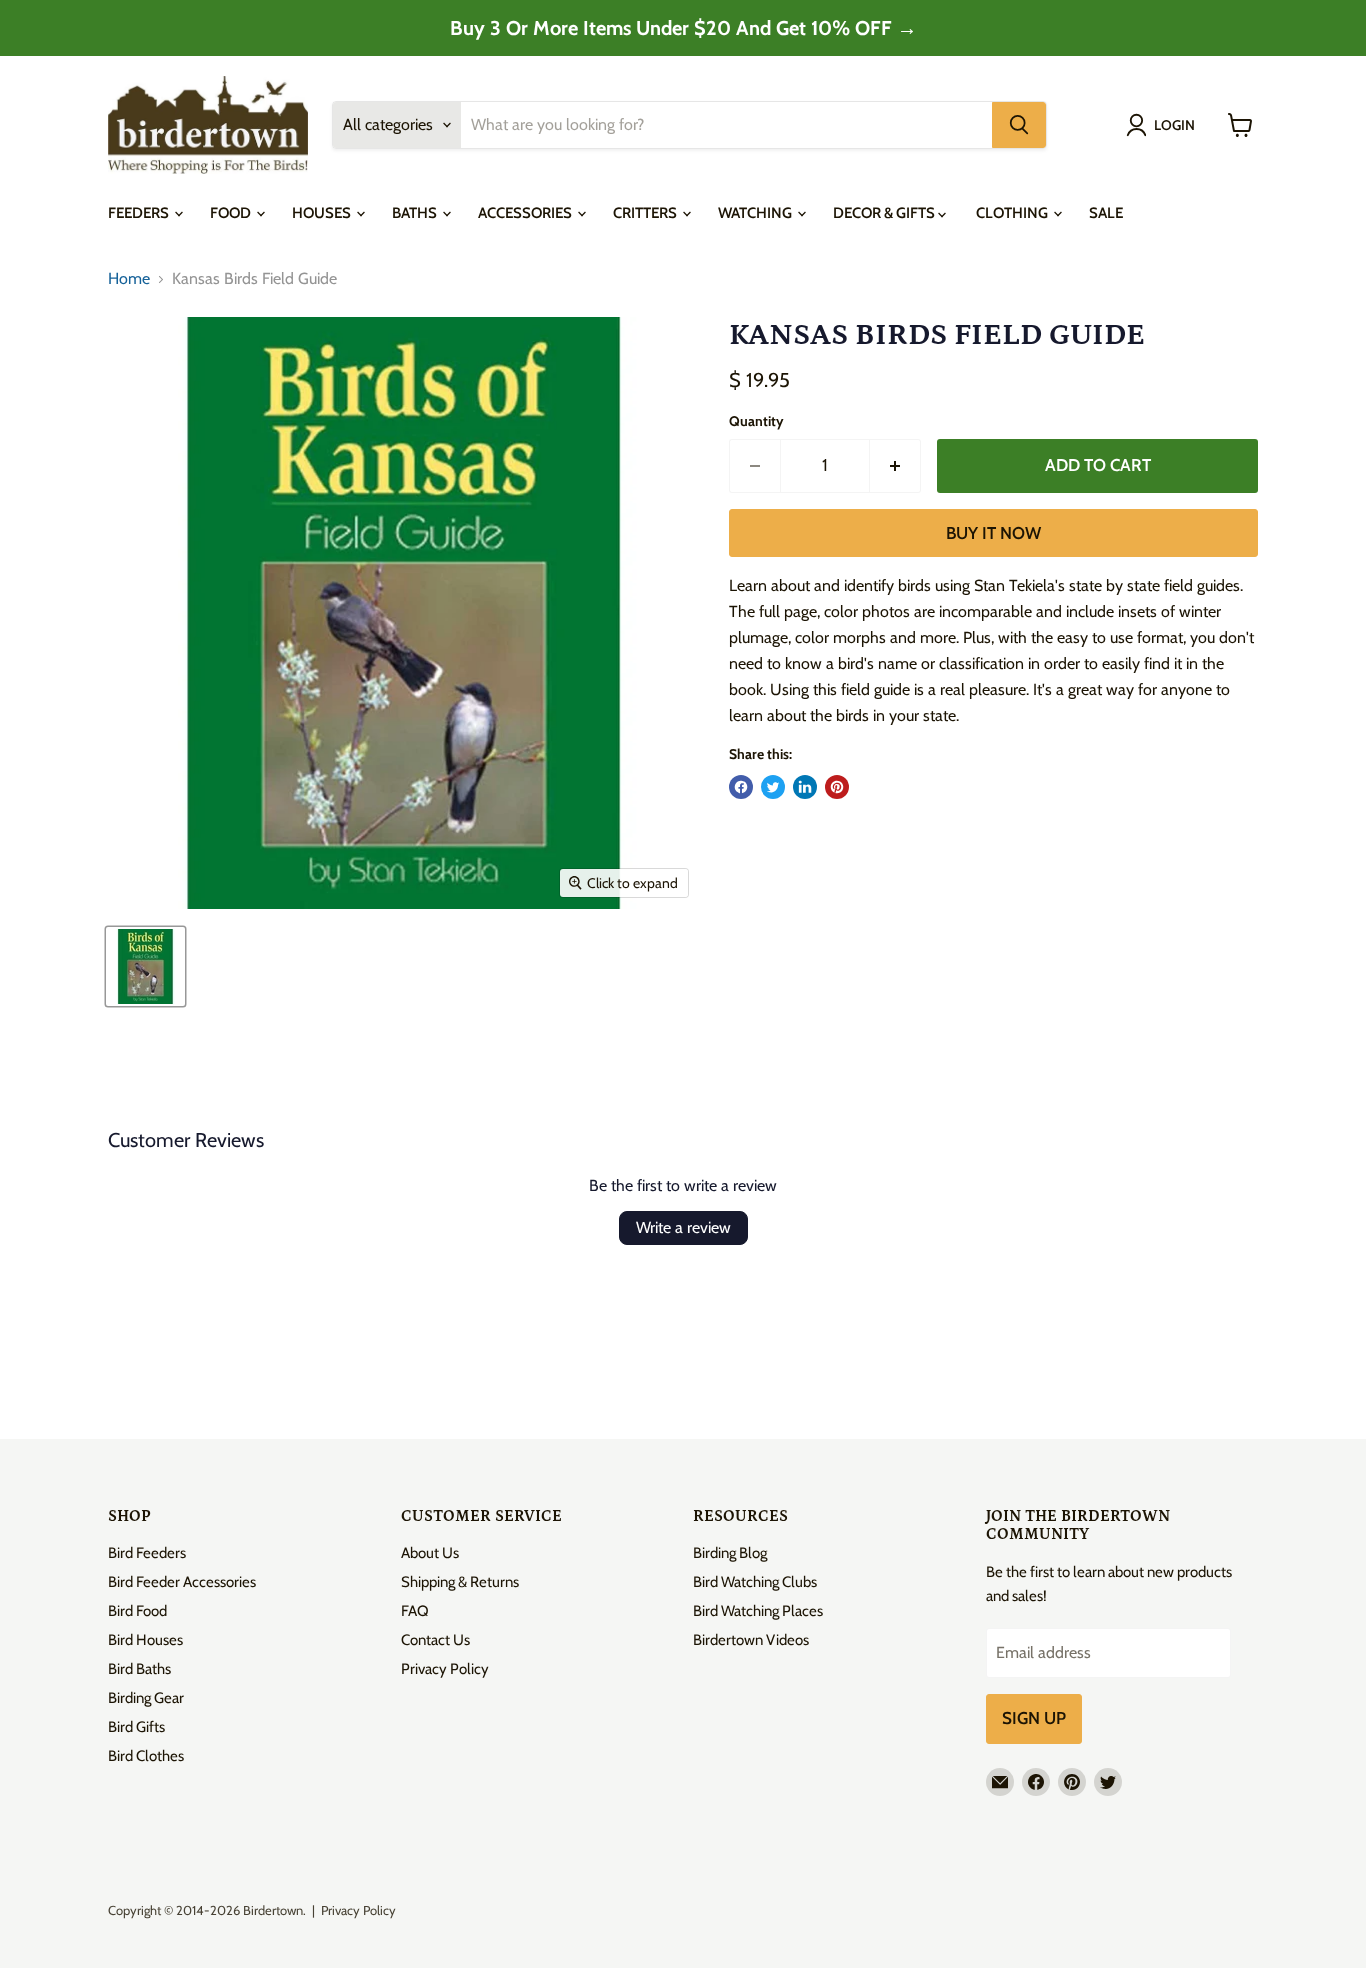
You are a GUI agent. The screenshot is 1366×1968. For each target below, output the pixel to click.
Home (129, 279)
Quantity (756, 421)
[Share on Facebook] (741, 787)
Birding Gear (146, 1698)
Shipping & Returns (460, 1582)
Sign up (1034, 1718)
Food (232, 213)
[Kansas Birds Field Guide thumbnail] (145, 966)
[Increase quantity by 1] (895, 466)
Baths (416, 213)
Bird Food (137, 1611)
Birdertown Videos (751, 1640)
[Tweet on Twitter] (773, 787)
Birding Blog (730, 1553)
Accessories (526, 213)
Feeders (140, 213)
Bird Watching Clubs (755, 1582)
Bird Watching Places (758, 1611)
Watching (756, 213)
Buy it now (993, 533)
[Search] (1019, 125)
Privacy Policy (445, 1669)
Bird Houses (145, 1640)
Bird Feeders (147, 1553)
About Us (430, 1553)
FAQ (415, 1611)
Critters (646, 213)
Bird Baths (139, 1669)
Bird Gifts (136, 1727)
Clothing (1013, 213)
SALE (1106, 213)
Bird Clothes (146, 1756)
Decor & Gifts (885, 213)
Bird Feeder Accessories (182, 1582)
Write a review (683, 1227)
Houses (323, 213)
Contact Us (435, 1640)
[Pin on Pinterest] (837, 787)
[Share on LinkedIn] (805, 787)
